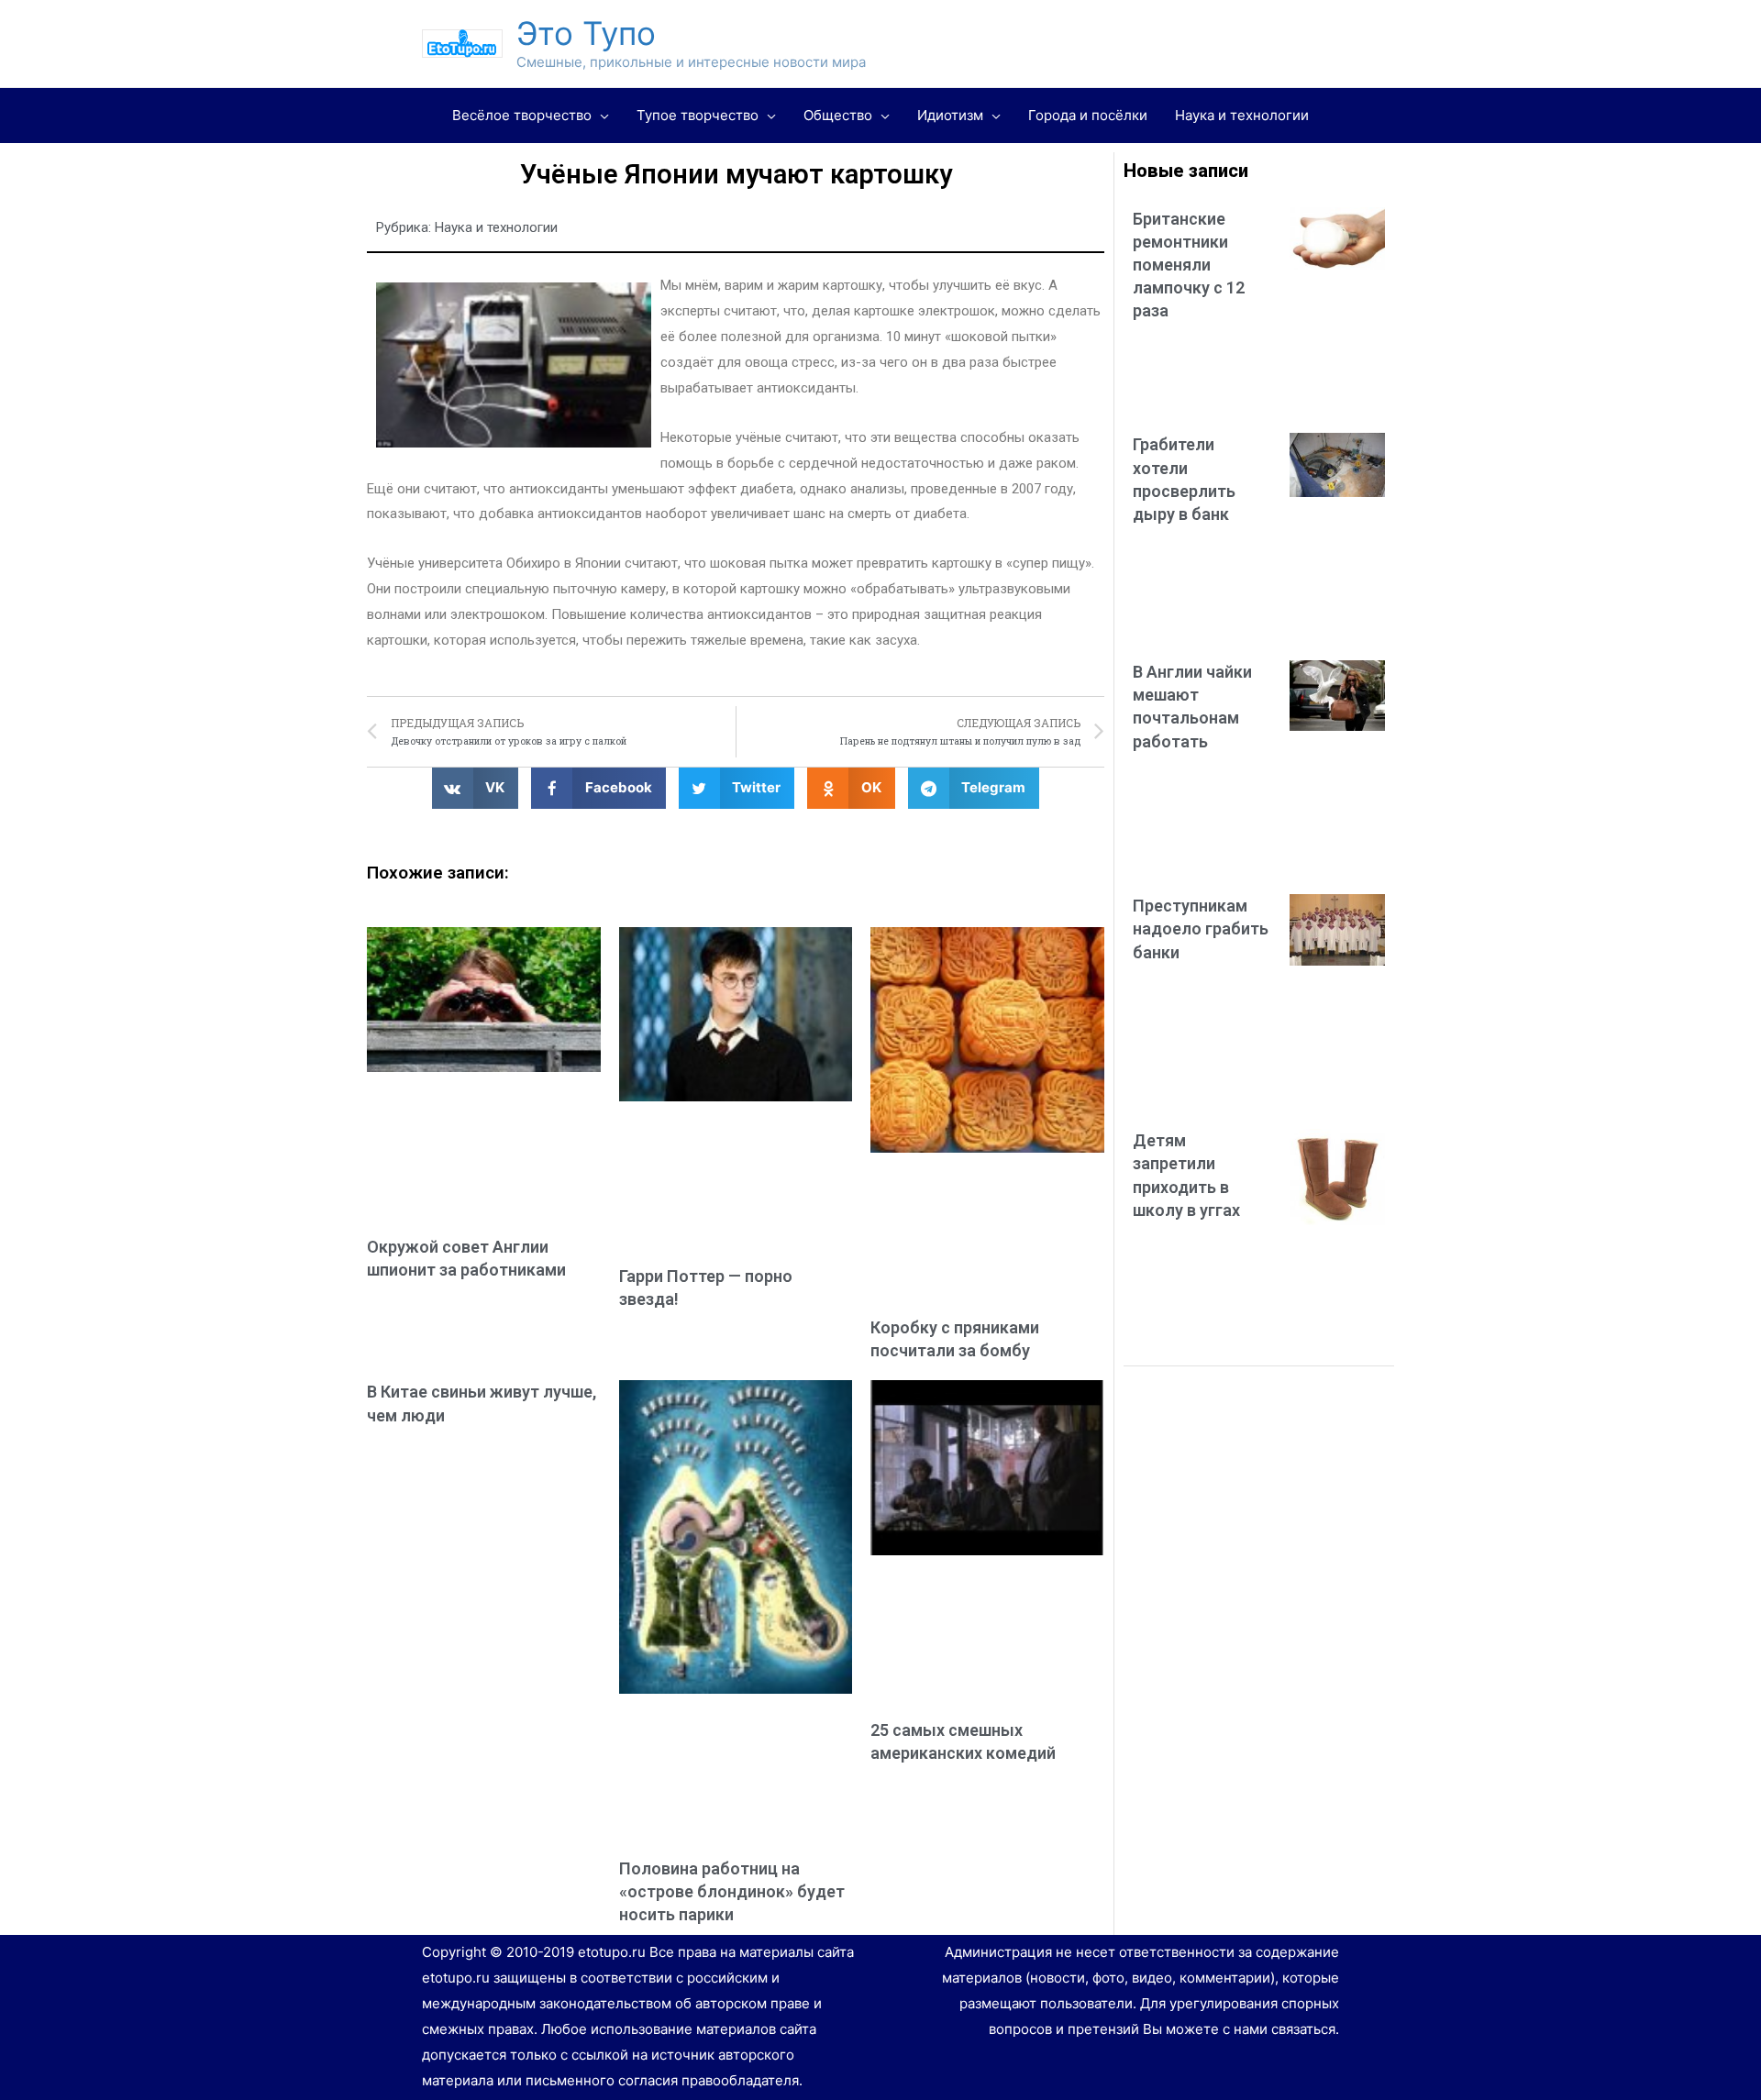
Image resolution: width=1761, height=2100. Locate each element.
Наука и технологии (496, 227)
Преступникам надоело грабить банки (1201, 928)
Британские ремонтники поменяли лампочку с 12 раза (1189, 265)
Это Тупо (586, 33)
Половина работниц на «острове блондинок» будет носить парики (732, 1891)
